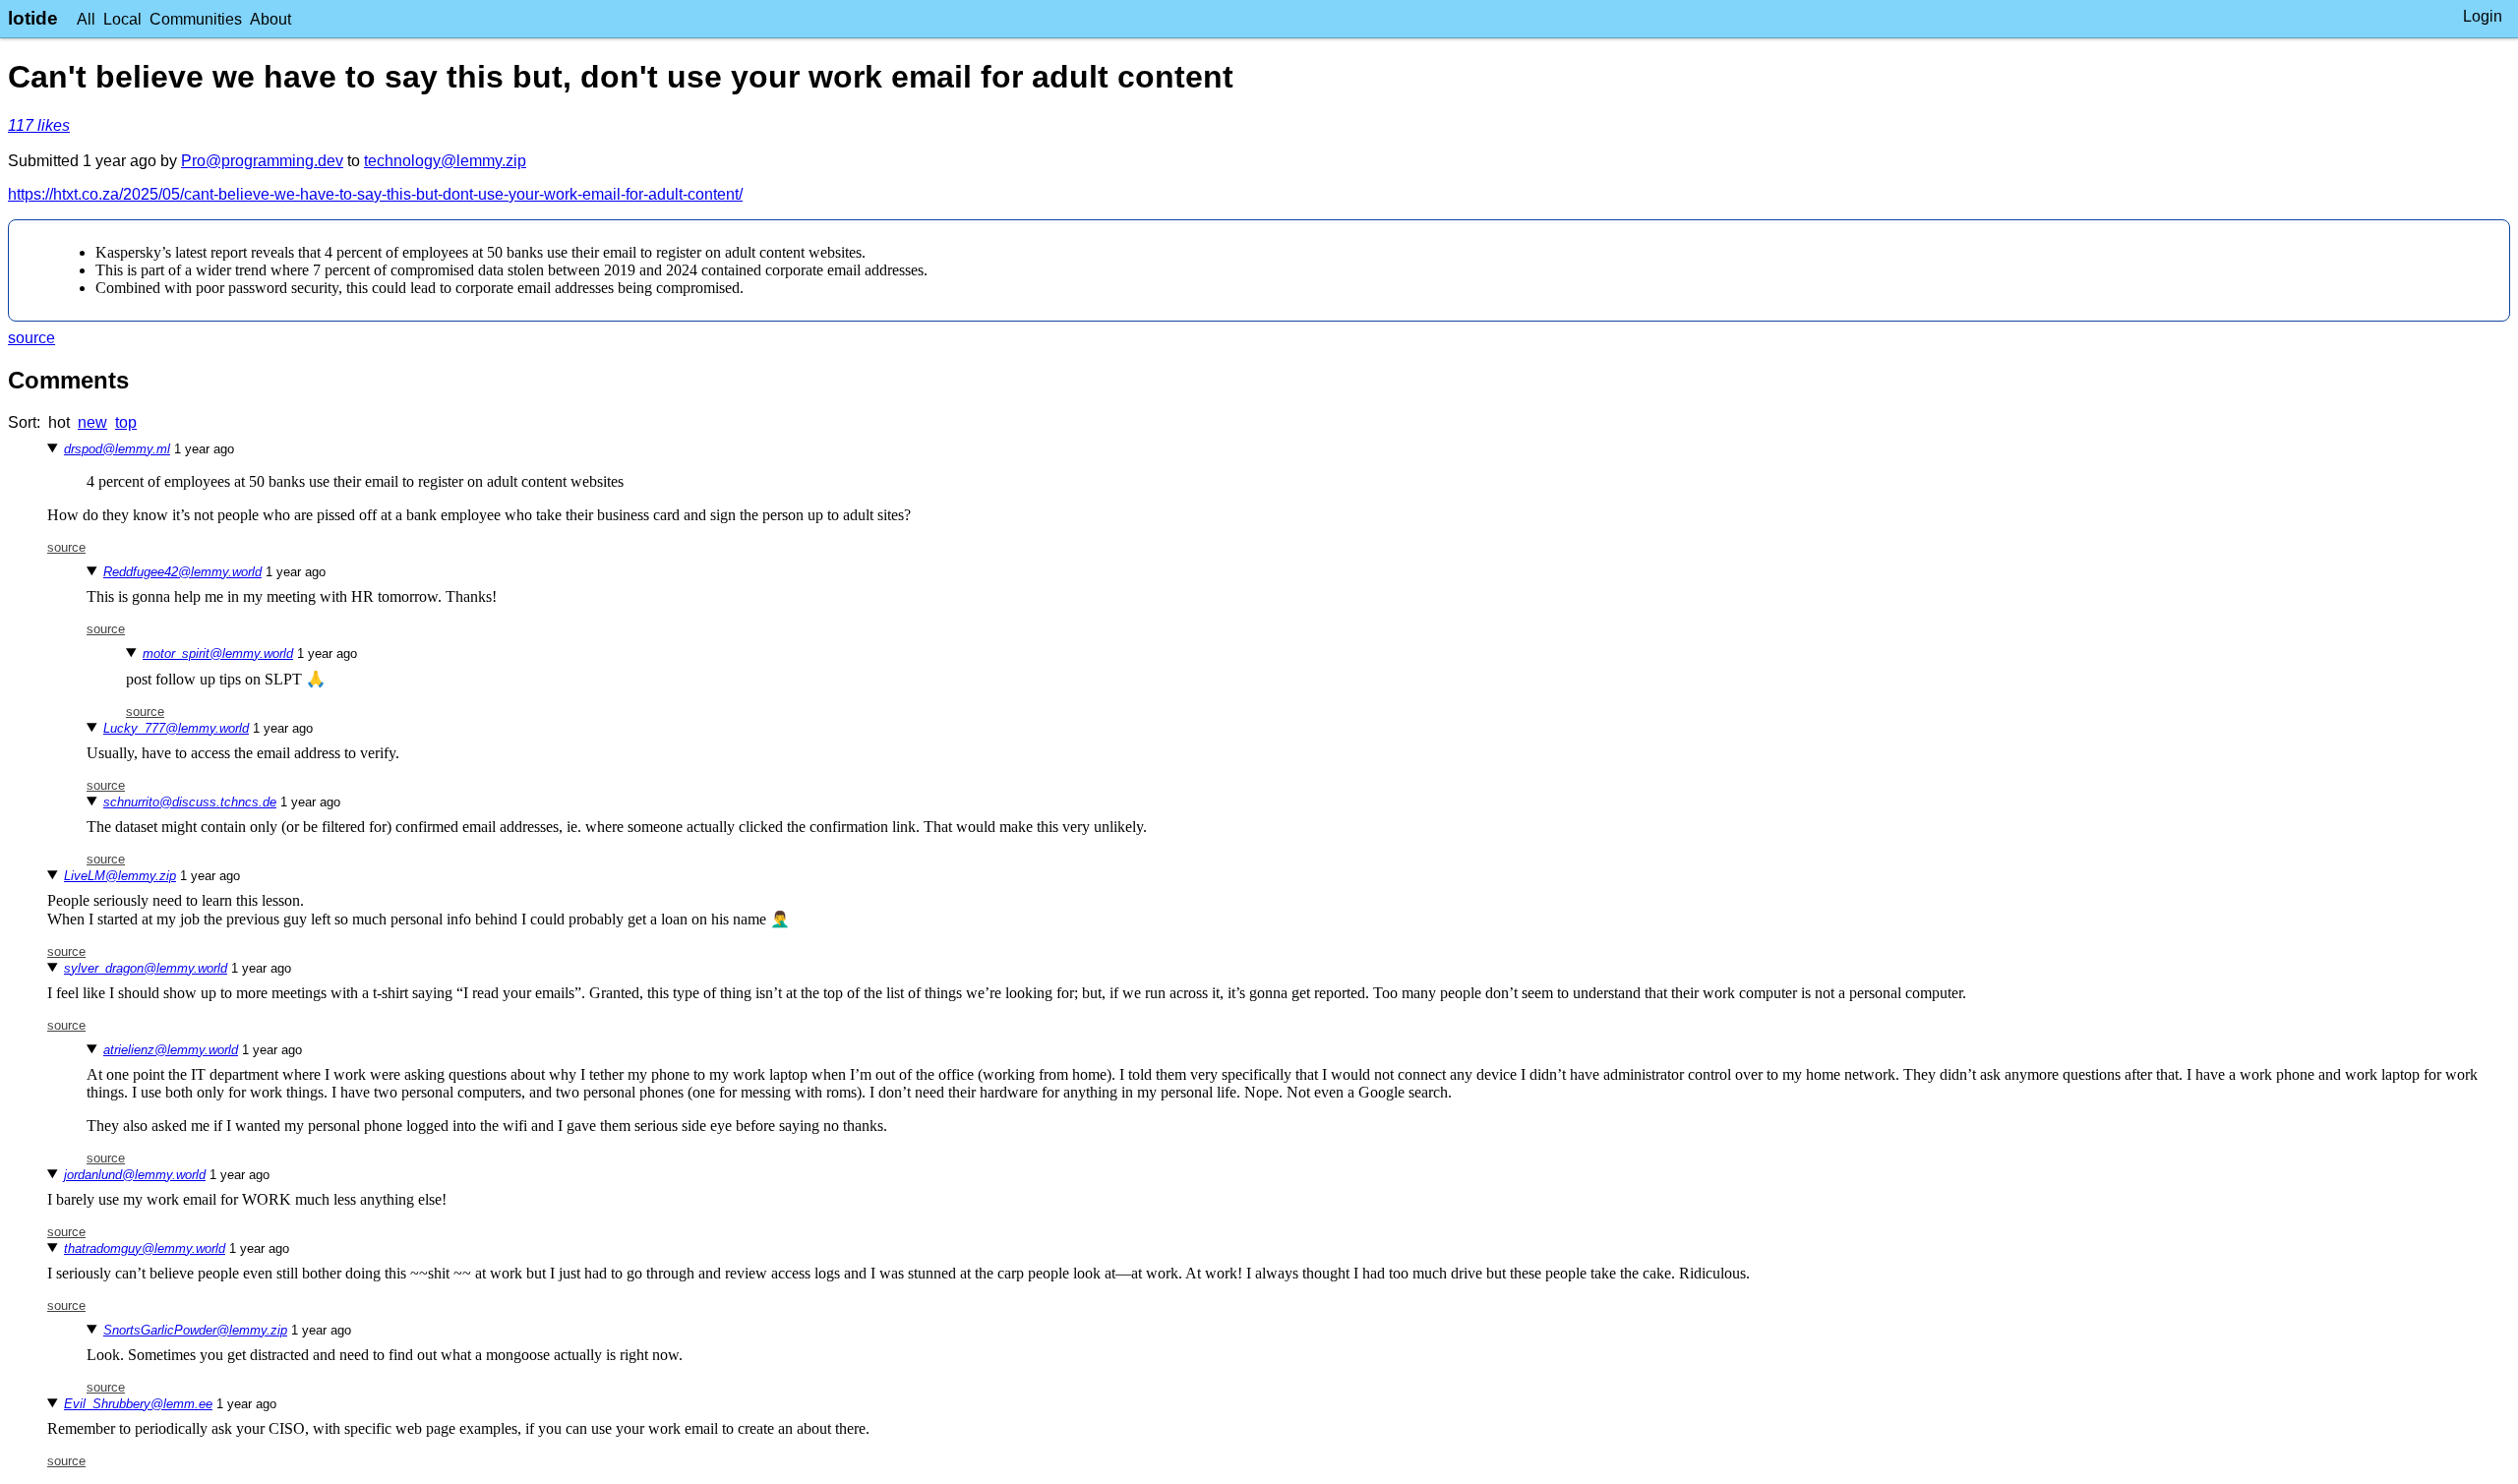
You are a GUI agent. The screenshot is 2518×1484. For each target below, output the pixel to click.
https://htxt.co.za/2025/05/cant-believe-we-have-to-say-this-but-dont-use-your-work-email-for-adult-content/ (375, 194)
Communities (196, 19)
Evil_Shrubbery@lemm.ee (138, 1404)
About (270, 19)
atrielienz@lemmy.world (171, 1050)
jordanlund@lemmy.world (135, 1175)
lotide (33, 18)
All (86, 19)
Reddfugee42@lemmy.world (182, 572)
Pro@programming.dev (262, 161)
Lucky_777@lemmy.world (176, 728)
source (31, 338)
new (92, 422)
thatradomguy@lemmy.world (145, 1248)
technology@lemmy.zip (445, 161)
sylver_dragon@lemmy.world (146, 968)
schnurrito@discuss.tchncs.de (190, 802)
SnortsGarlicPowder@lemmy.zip (195, 1330)
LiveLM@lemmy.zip (120, 876)
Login (2483, 16)
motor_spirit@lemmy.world (218, 653)
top (126, 422)
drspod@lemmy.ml (117, 449)
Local (122, 19)
